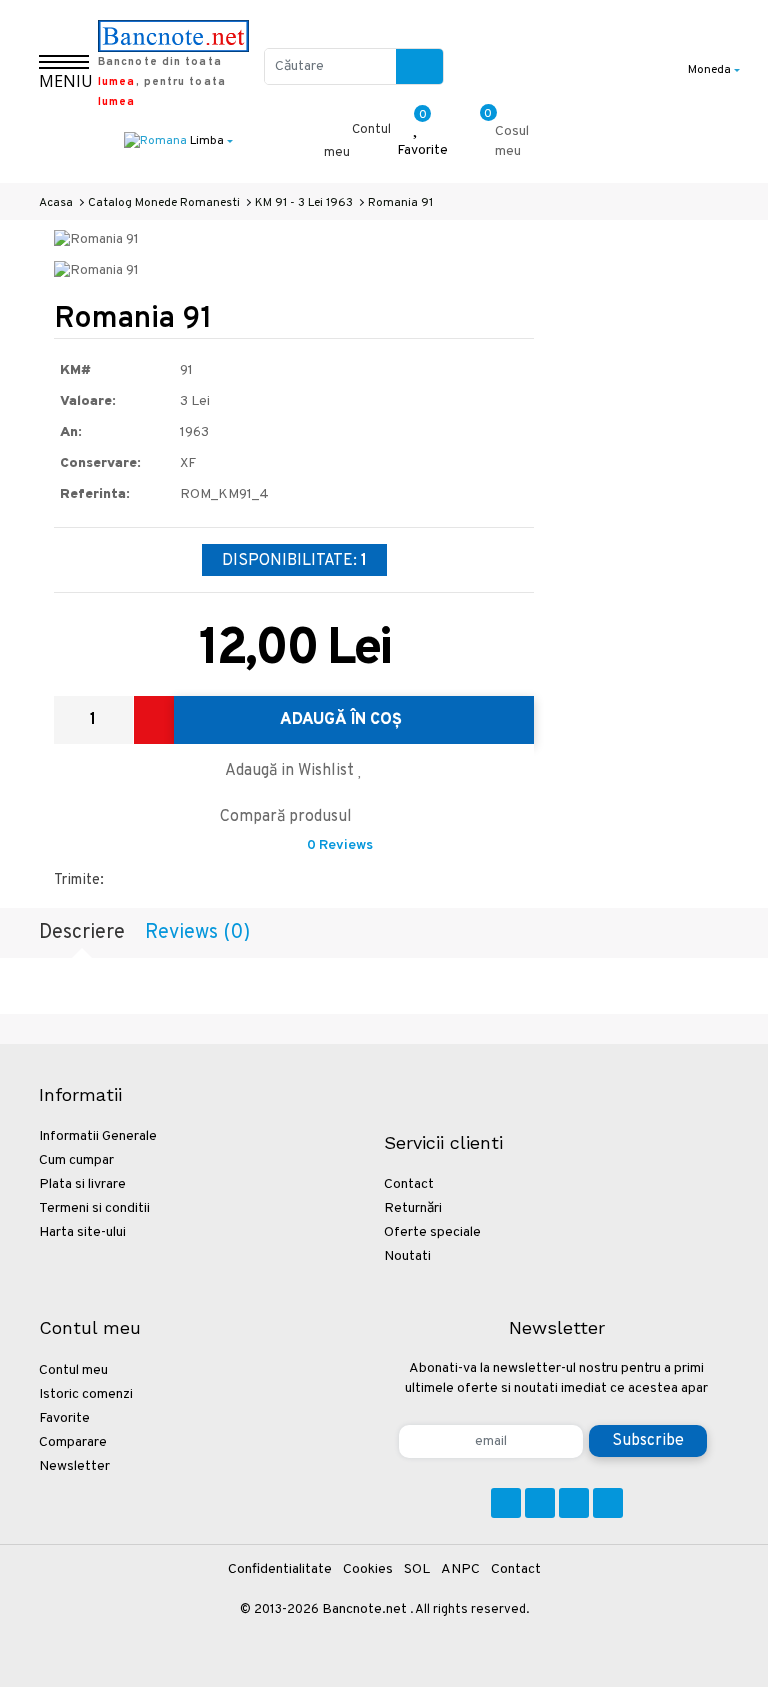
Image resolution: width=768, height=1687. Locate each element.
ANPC (460, 1569)
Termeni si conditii (94, 1208)
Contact (409, 1184)
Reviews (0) (197, 933)
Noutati (407, 1256)
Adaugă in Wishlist (291, 771)
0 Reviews (340, 845)
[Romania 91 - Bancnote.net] (96, 240)
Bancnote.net (364, 1609)
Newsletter (74, 1466)
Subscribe (648, 1441)
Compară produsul (288, 817)
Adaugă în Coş (343, 720)
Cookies (368, 1569)
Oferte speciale (432, 1232)
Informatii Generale (98, 1136)
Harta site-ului (82, 1232)
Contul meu (73, 1370)
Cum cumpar (76, 1160)
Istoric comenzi (86, 1394)
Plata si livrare (82, 1184)
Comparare (73, 1442)
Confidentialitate (280, 1569)
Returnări (413, 1208)
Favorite (64, 1418)
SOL (417, 1569)
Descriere (82, 933)
